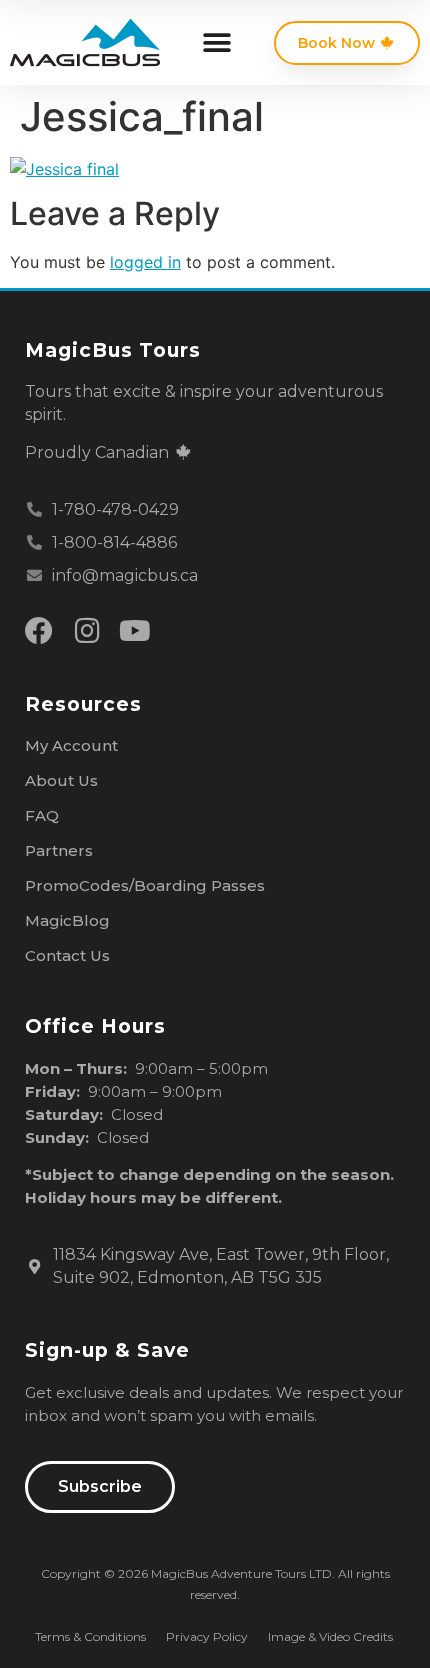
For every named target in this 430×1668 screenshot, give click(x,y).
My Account (71, 745)
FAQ (42, 815)
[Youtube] (135, 631)
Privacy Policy (207, 1636)
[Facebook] (39, 631)
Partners (59, 850)
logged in (145, 262)
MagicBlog (67, 920)
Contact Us (67, 955)
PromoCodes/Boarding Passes (145, 885)
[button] (216, 42)
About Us (61, 780)
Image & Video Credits (330, 1636)
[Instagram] (87, 631)
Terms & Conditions (90, 1636)
